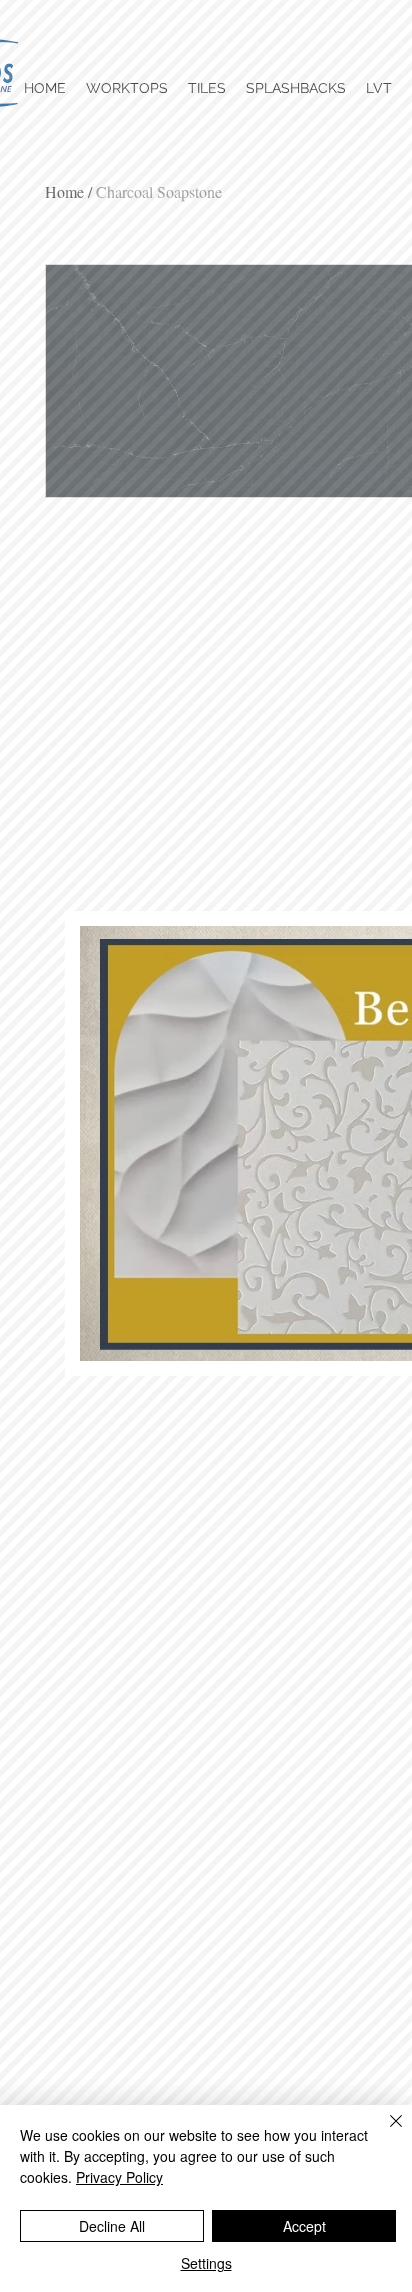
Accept (304, 2226)
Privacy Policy (119, 2177)
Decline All (112, 2226)
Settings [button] (206, 2263)
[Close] (384, 2133)
